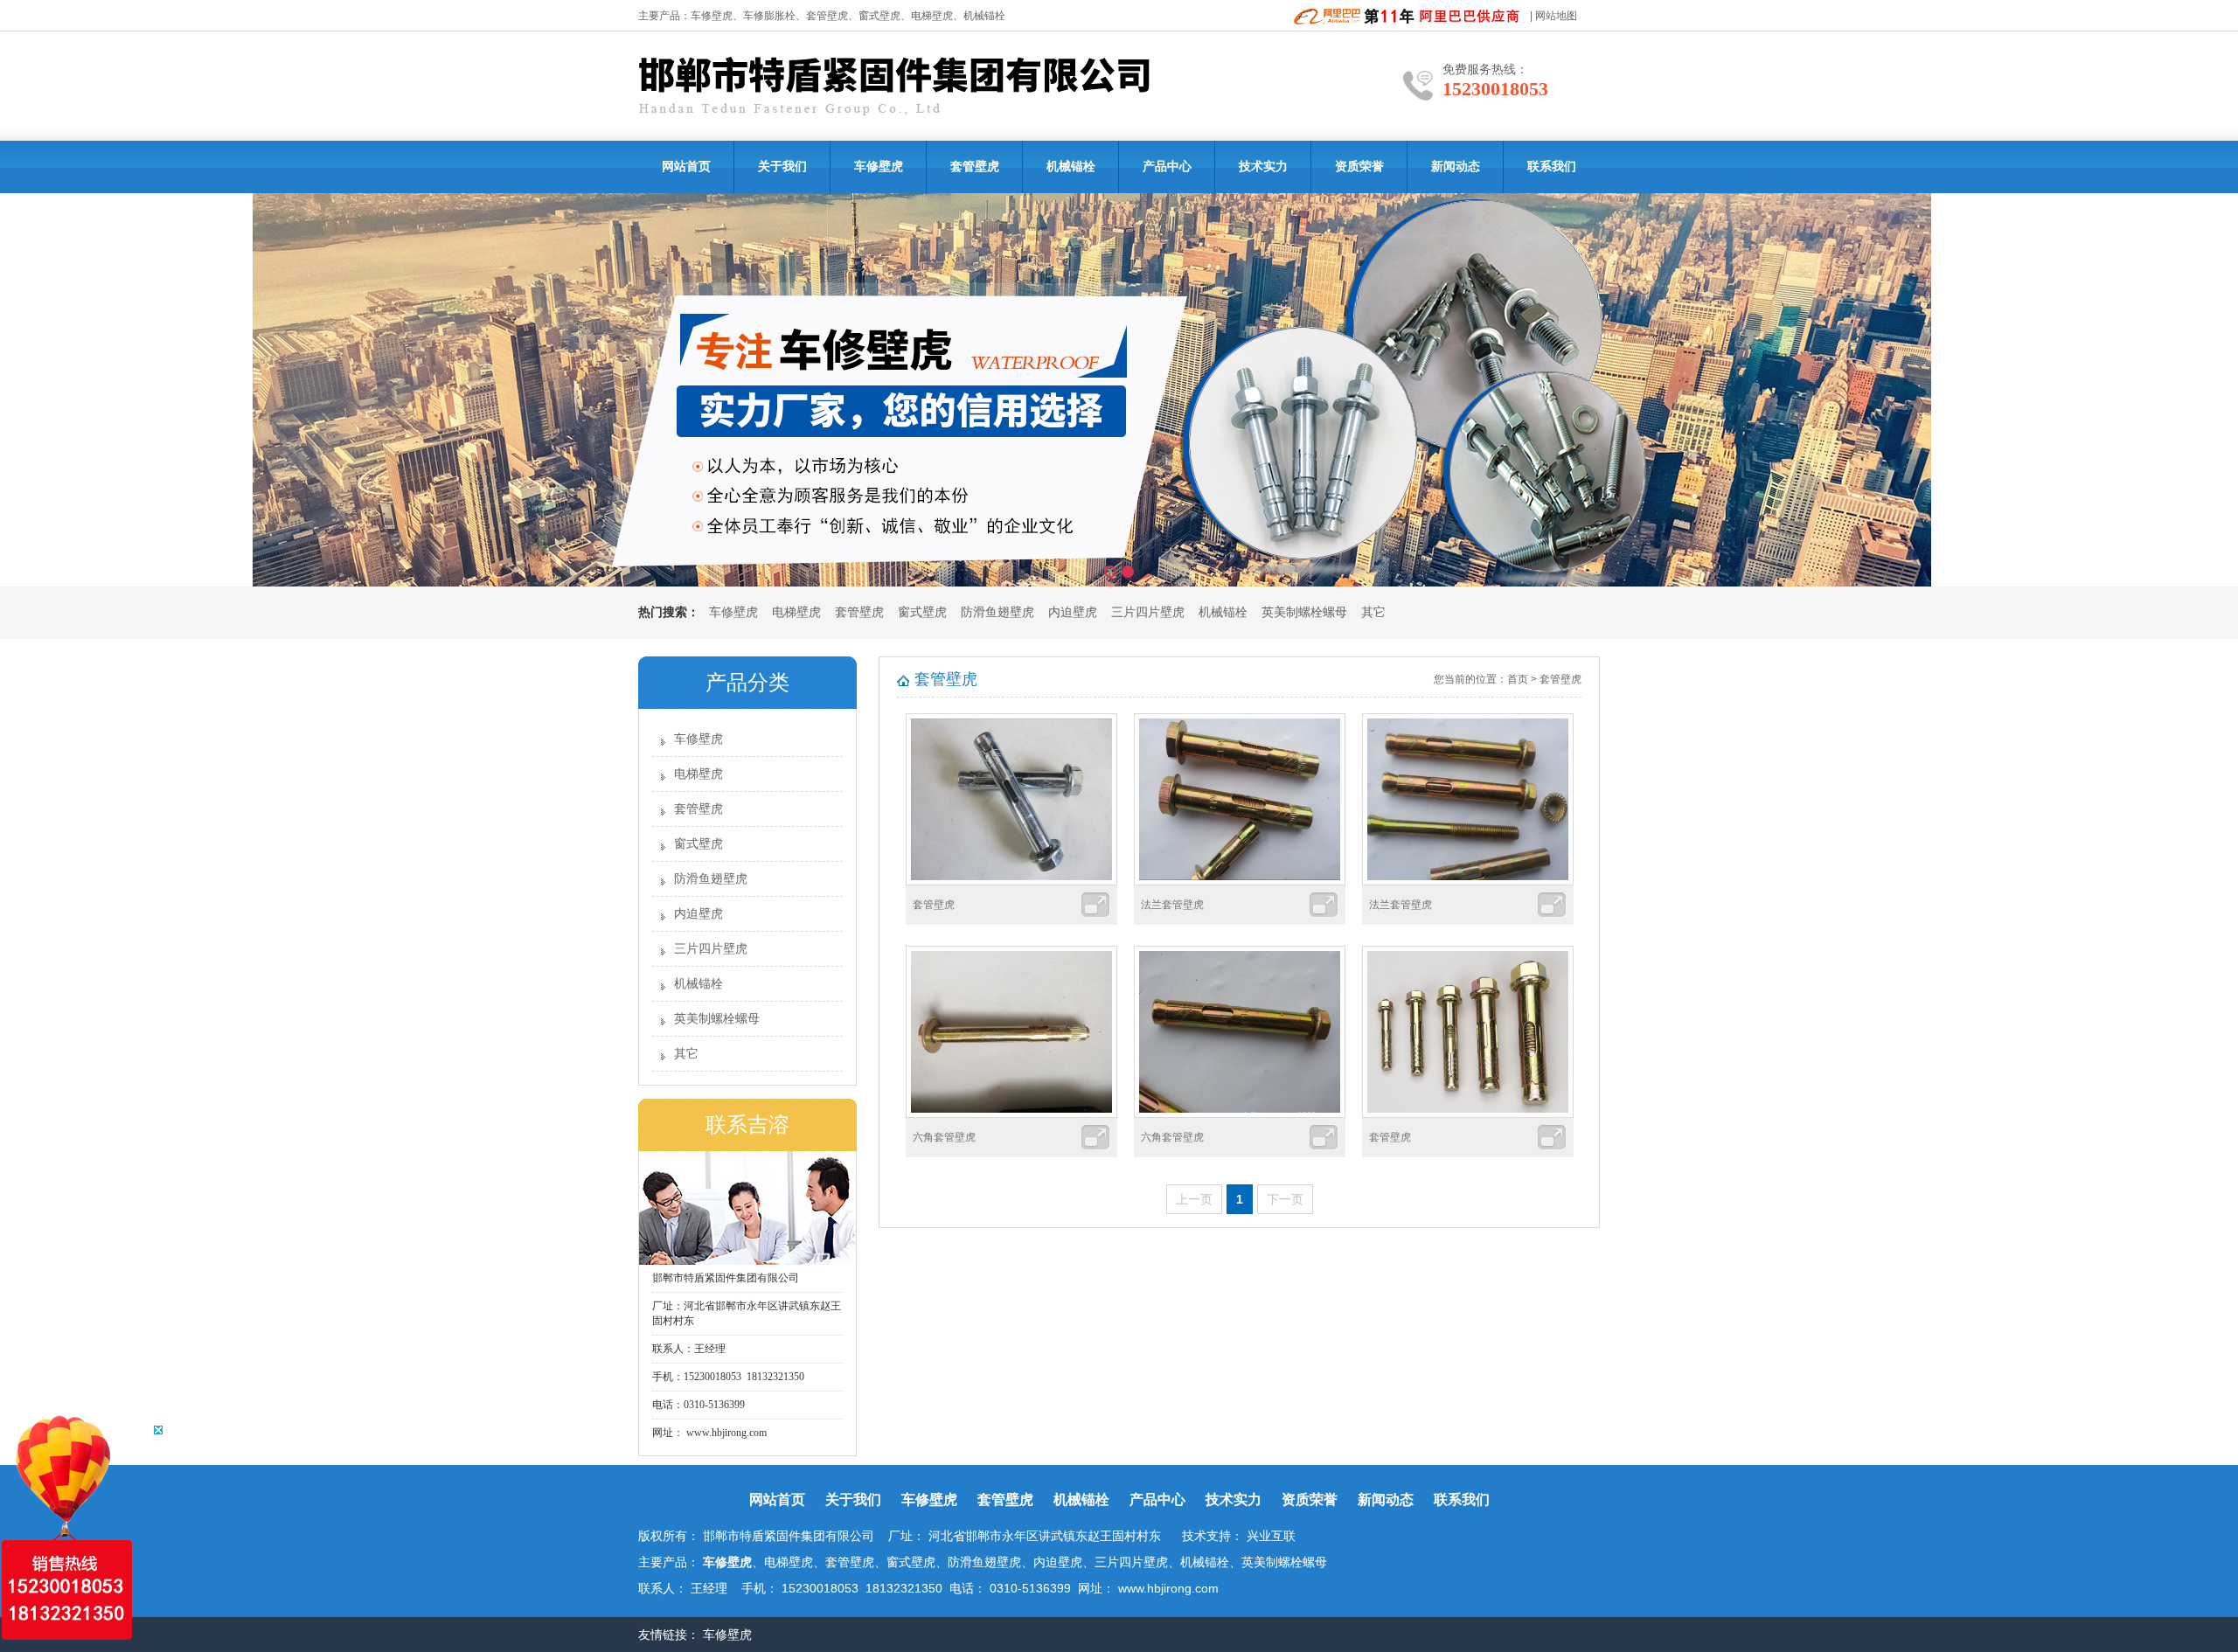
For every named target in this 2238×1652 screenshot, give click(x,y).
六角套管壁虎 (944, 1137)
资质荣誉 (1359, 167)
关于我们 (782, 167)
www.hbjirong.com (725, 1433)
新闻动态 (1456, 167)
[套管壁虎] (1011, 882)
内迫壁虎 (1073, 612)
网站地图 (1556, 16)
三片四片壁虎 (1148, 612)
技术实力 (1263, 167)
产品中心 (1167, 167)
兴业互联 (1271, 1536)
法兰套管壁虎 (1172, 905)
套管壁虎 (827, 16)
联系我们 (1552, 167)
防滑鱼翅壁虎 (997, 612)
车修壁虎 (712, 16)
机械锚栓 (1071, 167)
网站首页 (686, 167)
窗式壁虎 (922, 612)
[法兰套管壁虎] (1240, 882)
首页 (1518, 679)
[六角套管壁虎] (1011, 1114)
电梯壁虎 (796, 612)
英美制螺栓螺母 (1304, 612)
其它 (1373, 612)
